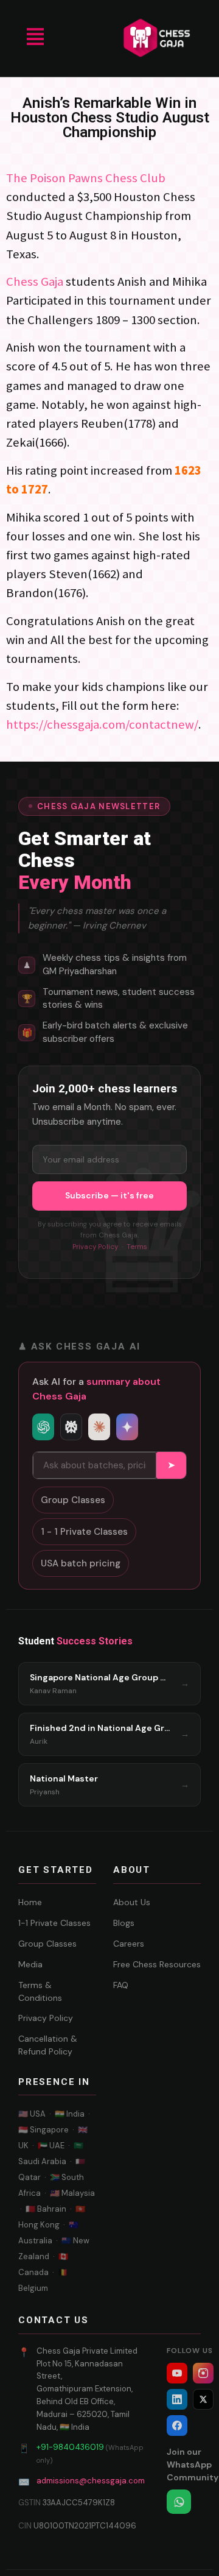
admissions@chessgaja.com (91, 2481)
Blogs (124, 1923)
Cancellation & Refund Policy (48, 2045)
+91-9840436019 (70, 2447)
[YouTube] (177, 2373)
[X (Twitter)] (203, 2399)
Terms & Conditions (40, 1991)
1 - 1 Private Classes (84, 1532)
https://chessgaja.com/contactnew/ (102, 724)
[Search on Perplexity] (71, 1427)
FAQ (121, 1985)
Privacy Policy (95, 1247)
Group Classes (73, 1500)
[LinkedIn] (177, 2399)
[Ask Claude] (99, 1427)
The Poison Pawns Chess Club (86, 178)
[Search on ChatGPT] (43, 1427)
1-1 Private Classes (54, 1923)
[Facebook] (177, 2426)
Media (30, 1964)
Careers (129, 1944)
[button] (35, 38)
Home (30, 1902)
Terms (137, 1247)
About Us (132, 1902)
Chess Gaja (36, 281)
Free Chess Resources (157, 1964)
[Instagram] (203, 2373)
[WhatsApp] (179, 2502)
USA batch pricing (81, 1563)
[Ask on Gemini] (127, 1427)
